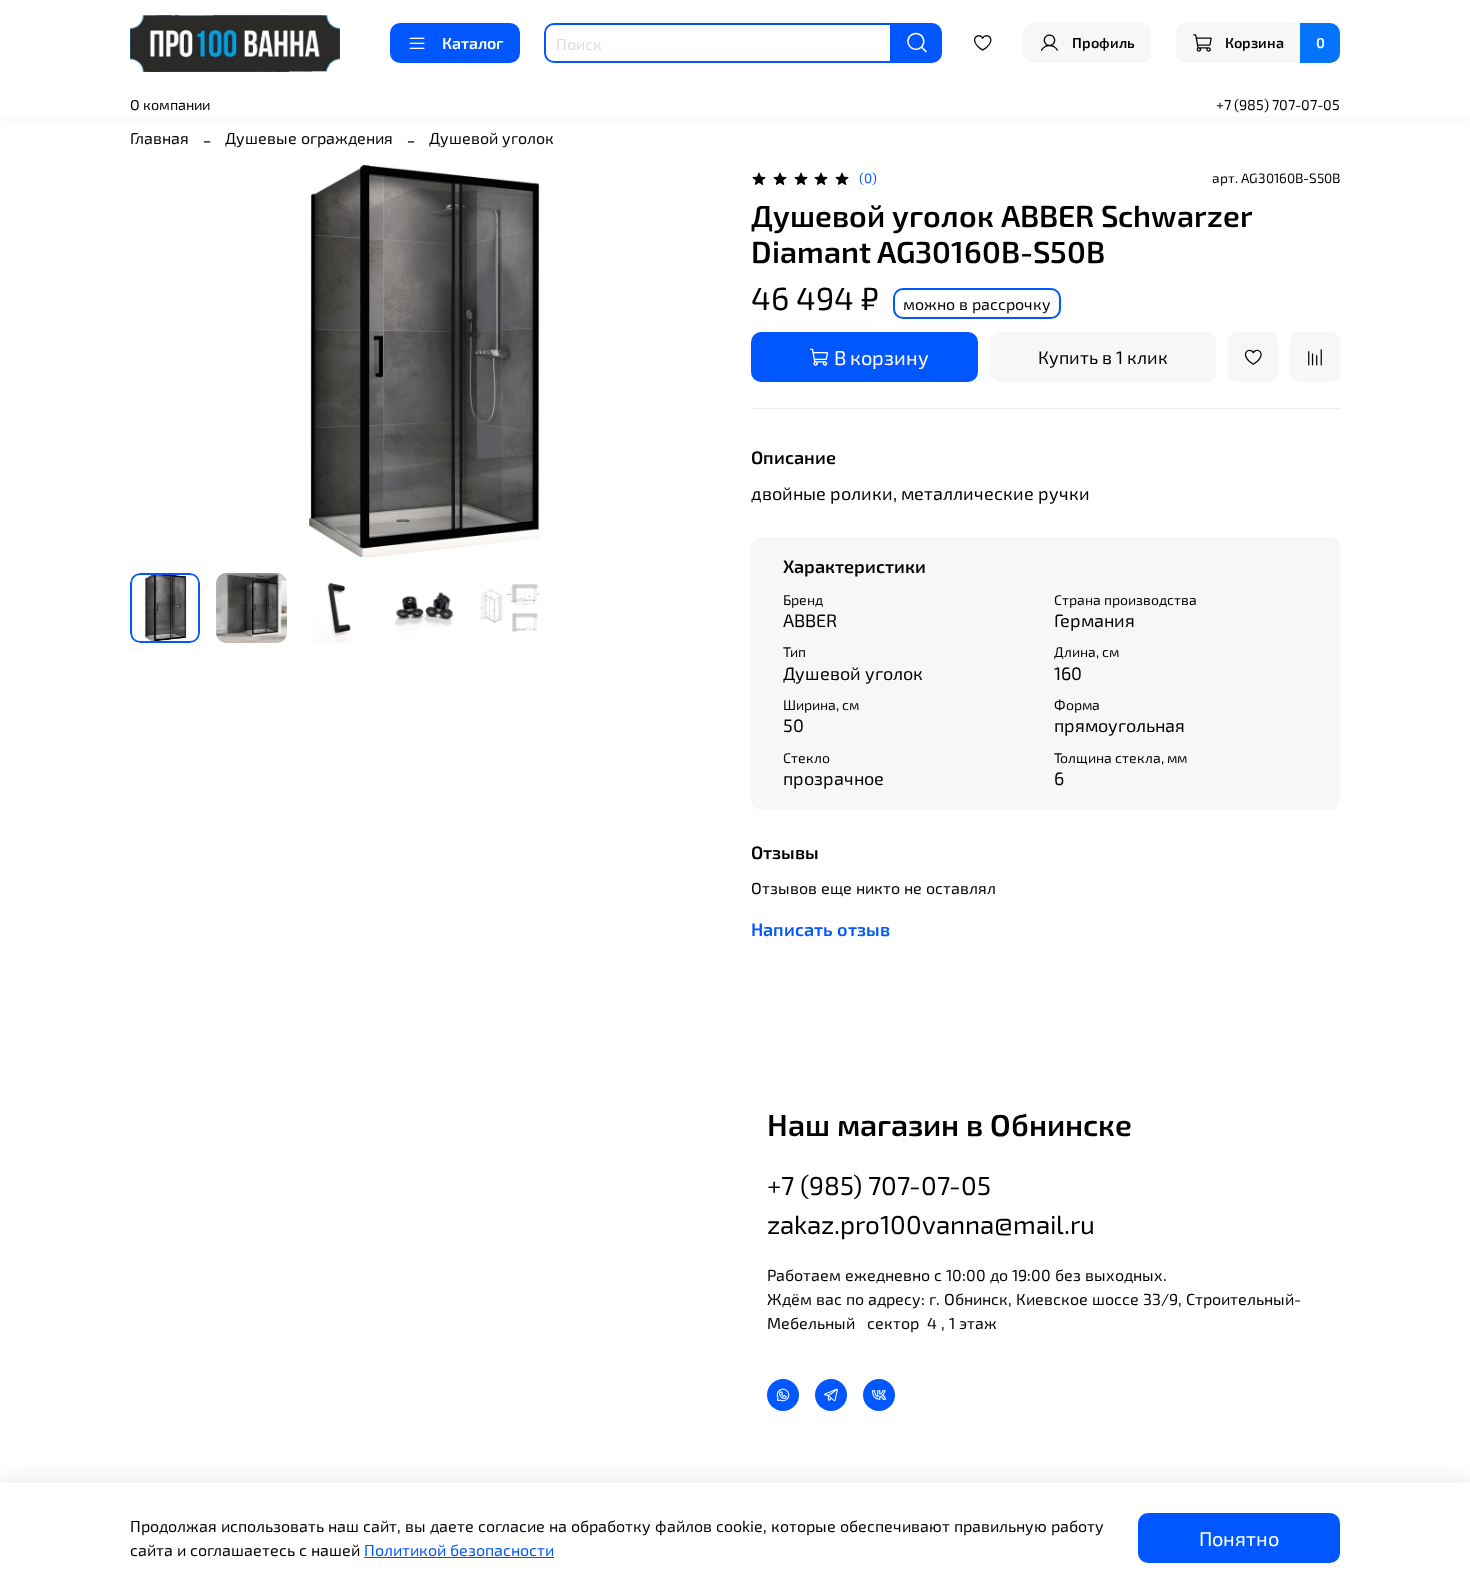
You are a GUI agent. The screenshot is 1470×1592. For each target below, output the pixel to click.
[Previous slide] (162, 361)
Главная (159, 137)
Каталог (472, 42)
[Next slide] (687, 361)
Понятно (1239, 1538)
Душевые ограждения (309, 137)
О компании (170, 104)
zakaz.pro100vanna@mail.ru (931, 1223)
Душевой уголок (491, 137)
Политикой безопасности (459, 1549)
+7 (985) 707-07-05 (1278, 104)
